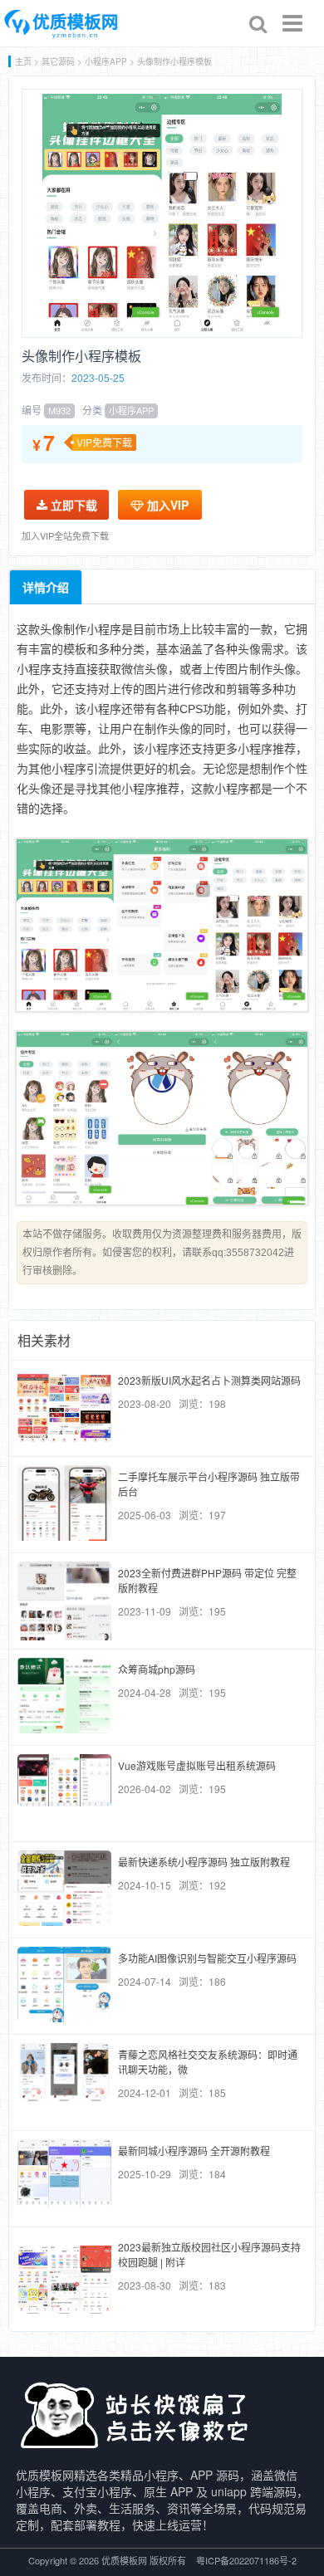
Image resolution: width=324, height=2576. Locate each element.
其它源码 (58, 61)
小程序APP (106, 61)
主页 (23, 61)
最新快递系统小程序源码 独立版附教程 (204, 1862)
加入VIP (166, 505)
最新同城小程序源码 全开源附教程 (194, 2151)
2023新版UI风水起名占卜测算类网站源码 (209, 1380)
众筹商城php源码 (157, 1669)
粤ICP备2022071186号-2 (246, 2560)
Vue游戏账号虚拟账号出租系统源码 (197, 1765)
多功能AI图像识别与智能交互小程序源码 (207, 1958)
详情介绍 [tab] (46, 587)
